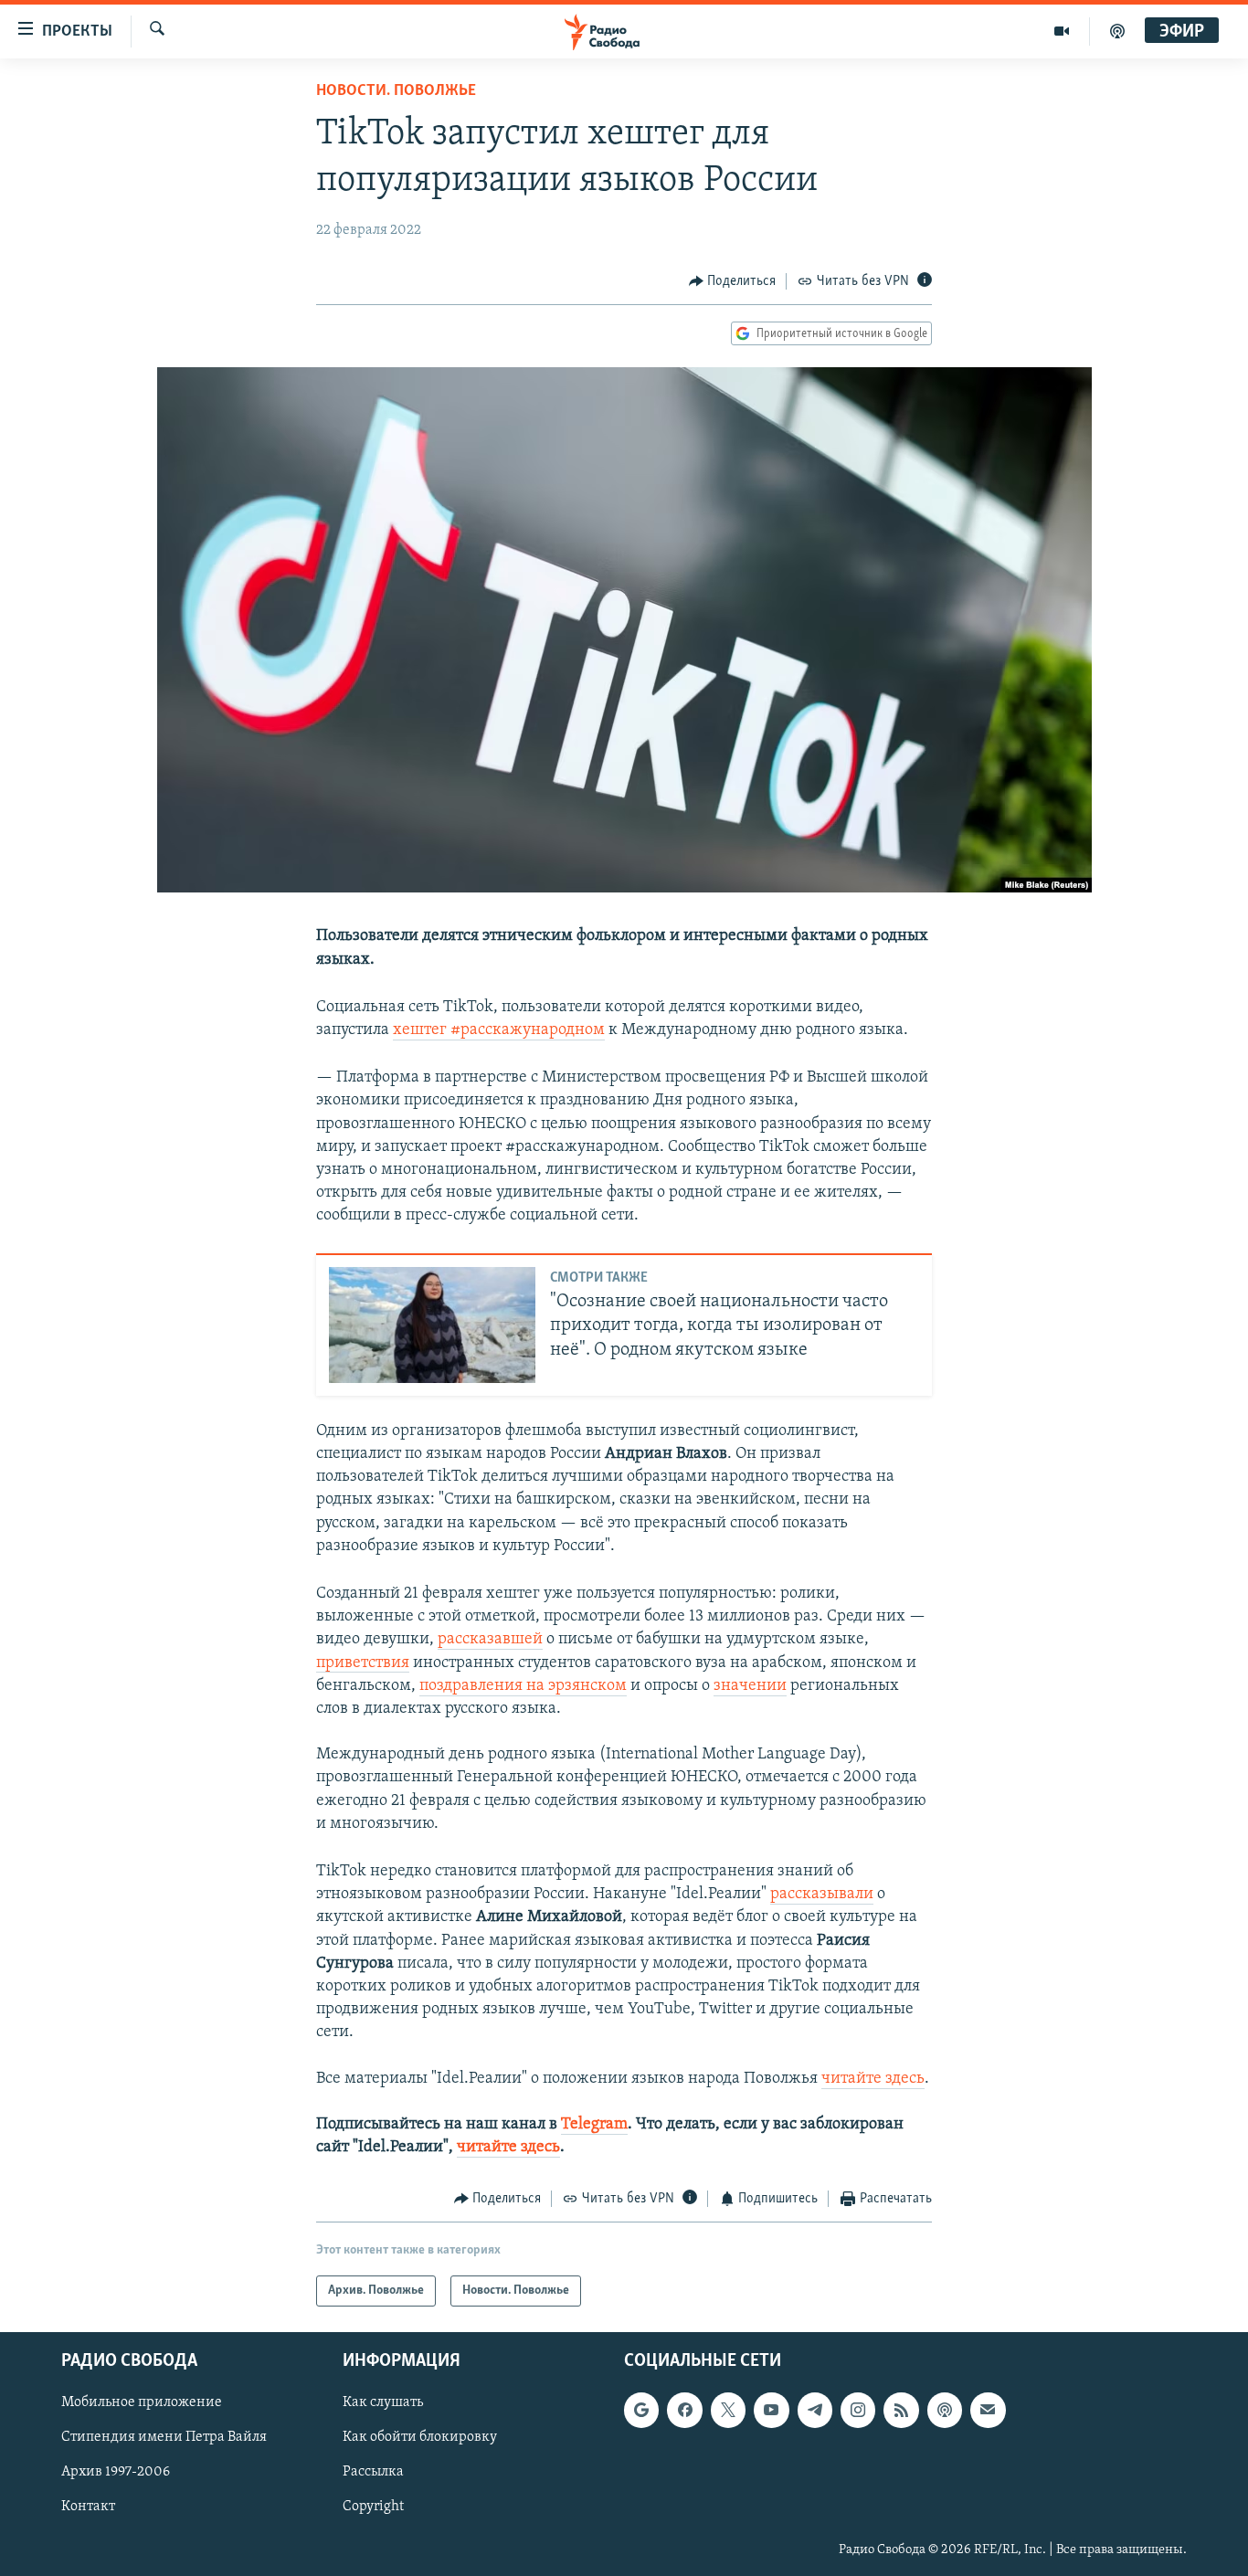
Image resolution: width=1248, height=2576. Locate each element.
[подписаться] (988, 2410)
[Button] (733, 281)
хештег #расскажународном (499, 1030)
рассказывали (822, 1895)
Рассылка (373, 2472)
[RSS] (901, 2410)
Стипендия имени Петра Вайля (164, 2437)
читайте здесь (873, 2079)
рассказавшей (490, 1640)
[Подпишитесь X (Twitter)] (728, 2410)
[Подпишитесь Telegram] (815, 2410)
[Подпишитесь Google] (641, 2410)
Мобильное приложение (142, 2402)
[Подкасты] (945, 2410)
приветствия (363, 1663)
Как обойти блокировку (420, 2437)
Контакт (88, 2507)
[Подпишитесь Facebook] (684, 2410)
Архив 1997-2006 (116, 2472)
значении (750, 1686)
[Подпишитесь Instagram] (858, 2410)
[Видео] (1062, 31)
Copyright (373, 2507)
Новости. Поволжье (396, 91)
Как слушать (383, 2402)
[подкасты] (1117, 31)
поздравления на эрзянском (523, 1686)
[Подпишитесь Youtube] (771, 2410)
